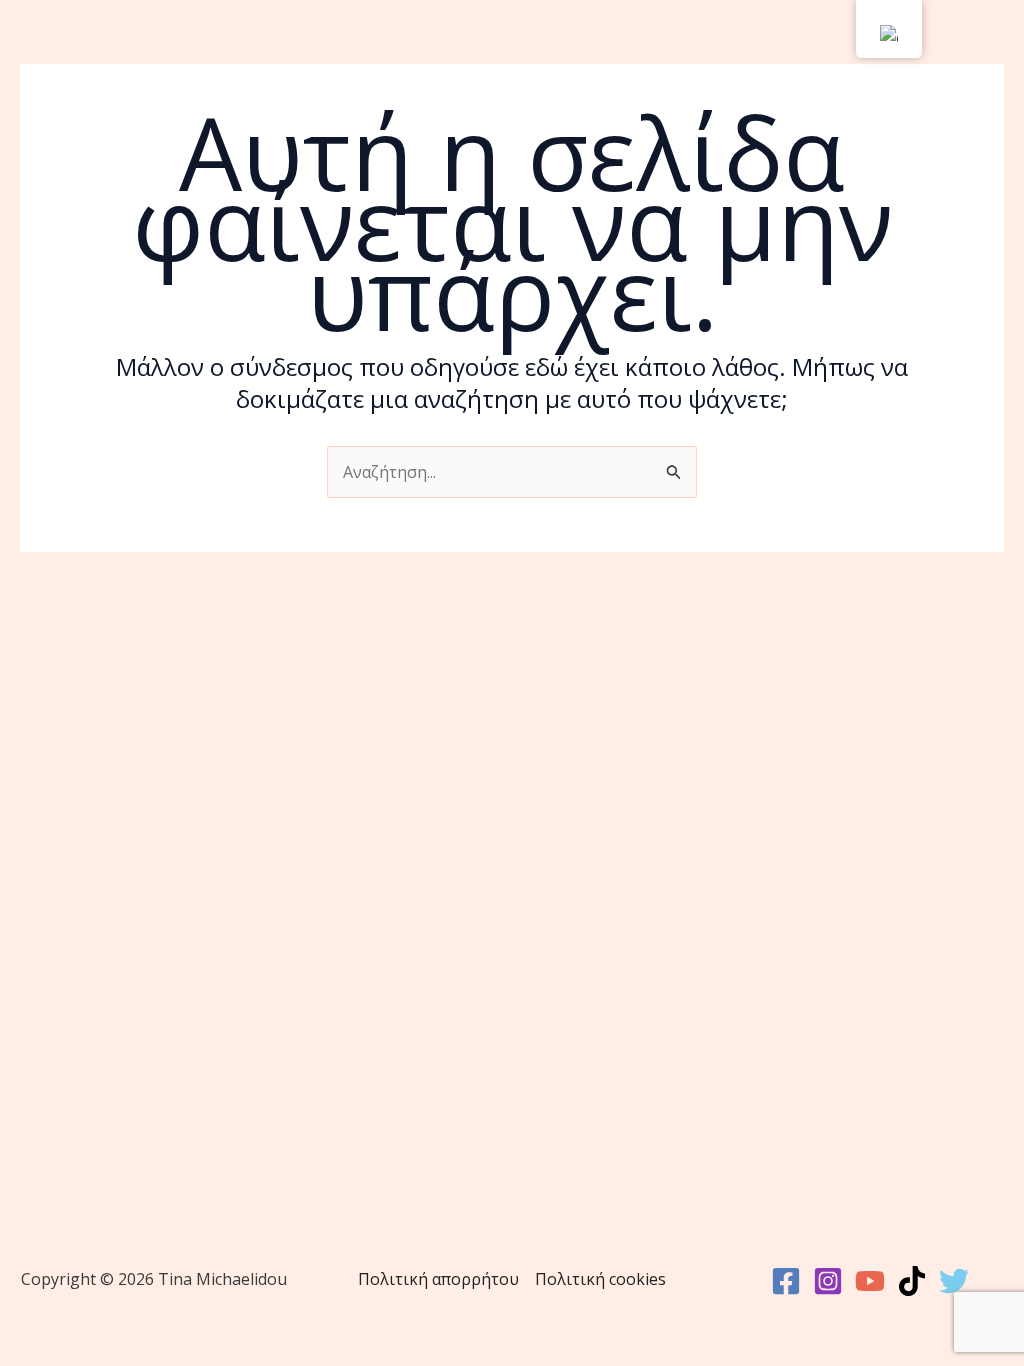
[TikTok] (912, 1281)
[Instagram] (828, 1281)
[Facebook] (786, 1281)
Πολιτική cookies (600, 1279)
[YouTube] (870, 1281)
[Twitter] (954, 1281)
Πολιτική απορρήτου (438, 1279)
